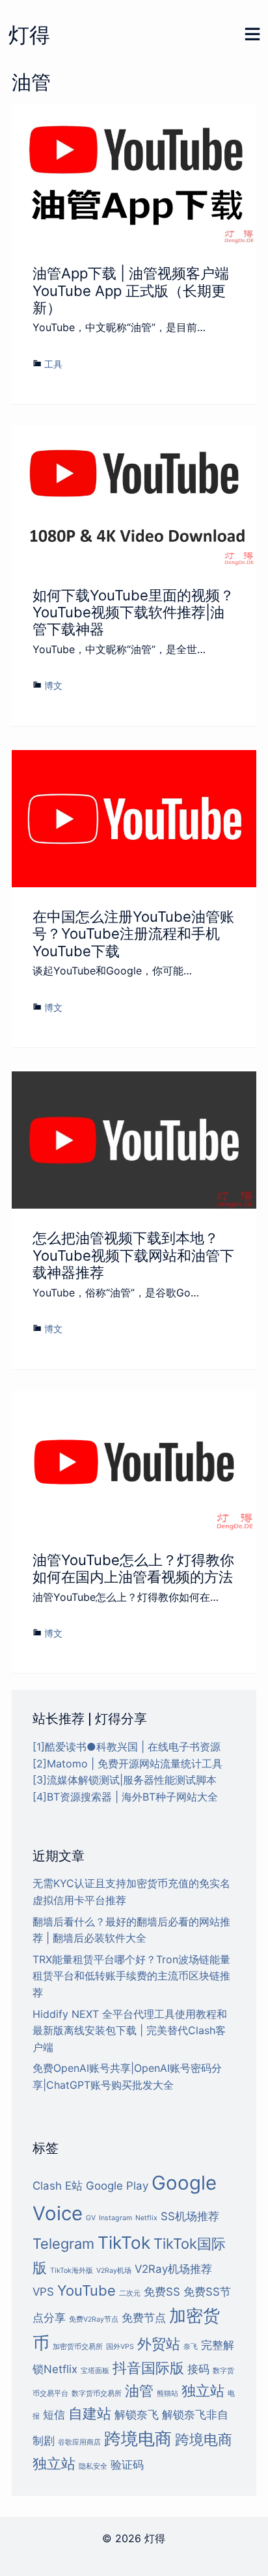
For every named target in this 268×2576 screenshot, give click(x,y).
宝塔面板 (95, 2371)
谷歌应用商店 (79, 2442)
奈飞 (191, 2347)
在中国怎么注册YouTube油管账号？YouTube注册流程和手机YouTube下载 (133, 934)
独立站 (203, 2391)
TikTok (124, 2243)
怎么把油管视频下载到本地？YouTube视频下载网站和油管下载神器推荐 (133, 1255)
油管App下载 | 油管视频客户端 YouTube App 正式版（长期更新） (131, 290)
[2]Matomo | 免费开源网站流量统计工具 (127, 1764)
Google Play (117, 2186)
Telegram (63, 2244)
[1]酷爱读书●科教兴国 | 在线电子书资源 (127, 1747)
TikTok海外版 (72, 2271)
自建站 (90, 2413)
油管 (139, 2391)
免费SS (162, 2292)
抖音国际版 (148, 2368)
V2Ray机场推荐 (173, 2269)
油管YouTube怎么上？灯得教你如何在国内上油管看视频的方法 (133, 1568)
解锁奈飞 (137, 2415)
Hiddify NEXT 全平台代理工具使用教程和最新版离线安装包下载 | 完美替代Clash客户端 (130, 2031)
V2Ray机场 (114, 2271)
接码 (198, 2369)
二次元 (130, 2293)
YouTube (87, 2290)
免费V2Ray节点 (94, 2319)
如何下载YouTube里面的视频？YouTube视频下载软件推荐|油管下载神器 (133, 612)
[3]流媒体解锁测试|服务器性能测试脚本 (125, 1780)
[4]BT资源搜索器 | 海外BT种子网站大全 (125, 1797)
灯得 (29, 35)
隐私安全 (93, 2466)
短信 (54, 2415)
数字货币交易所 (97, 2394)
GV (91, 2218)
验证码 (127, 2465)
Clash (47, 2186)
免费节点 (144, 2318)
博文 (53, 685)
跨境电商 (138, 2438)
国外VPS (120, 2347)
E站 (74, 2186)
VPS (43, 2292)
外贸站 (159, 2344)
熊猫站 (167, 2394)
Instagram (115, 2218)
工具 (53, 364)
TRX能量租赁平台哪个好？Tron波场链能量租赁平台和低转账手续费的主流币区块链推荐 (131, 1976)
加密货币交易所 (78, 2347)
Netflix (146, 2218)
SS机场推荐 (190, 2216)
